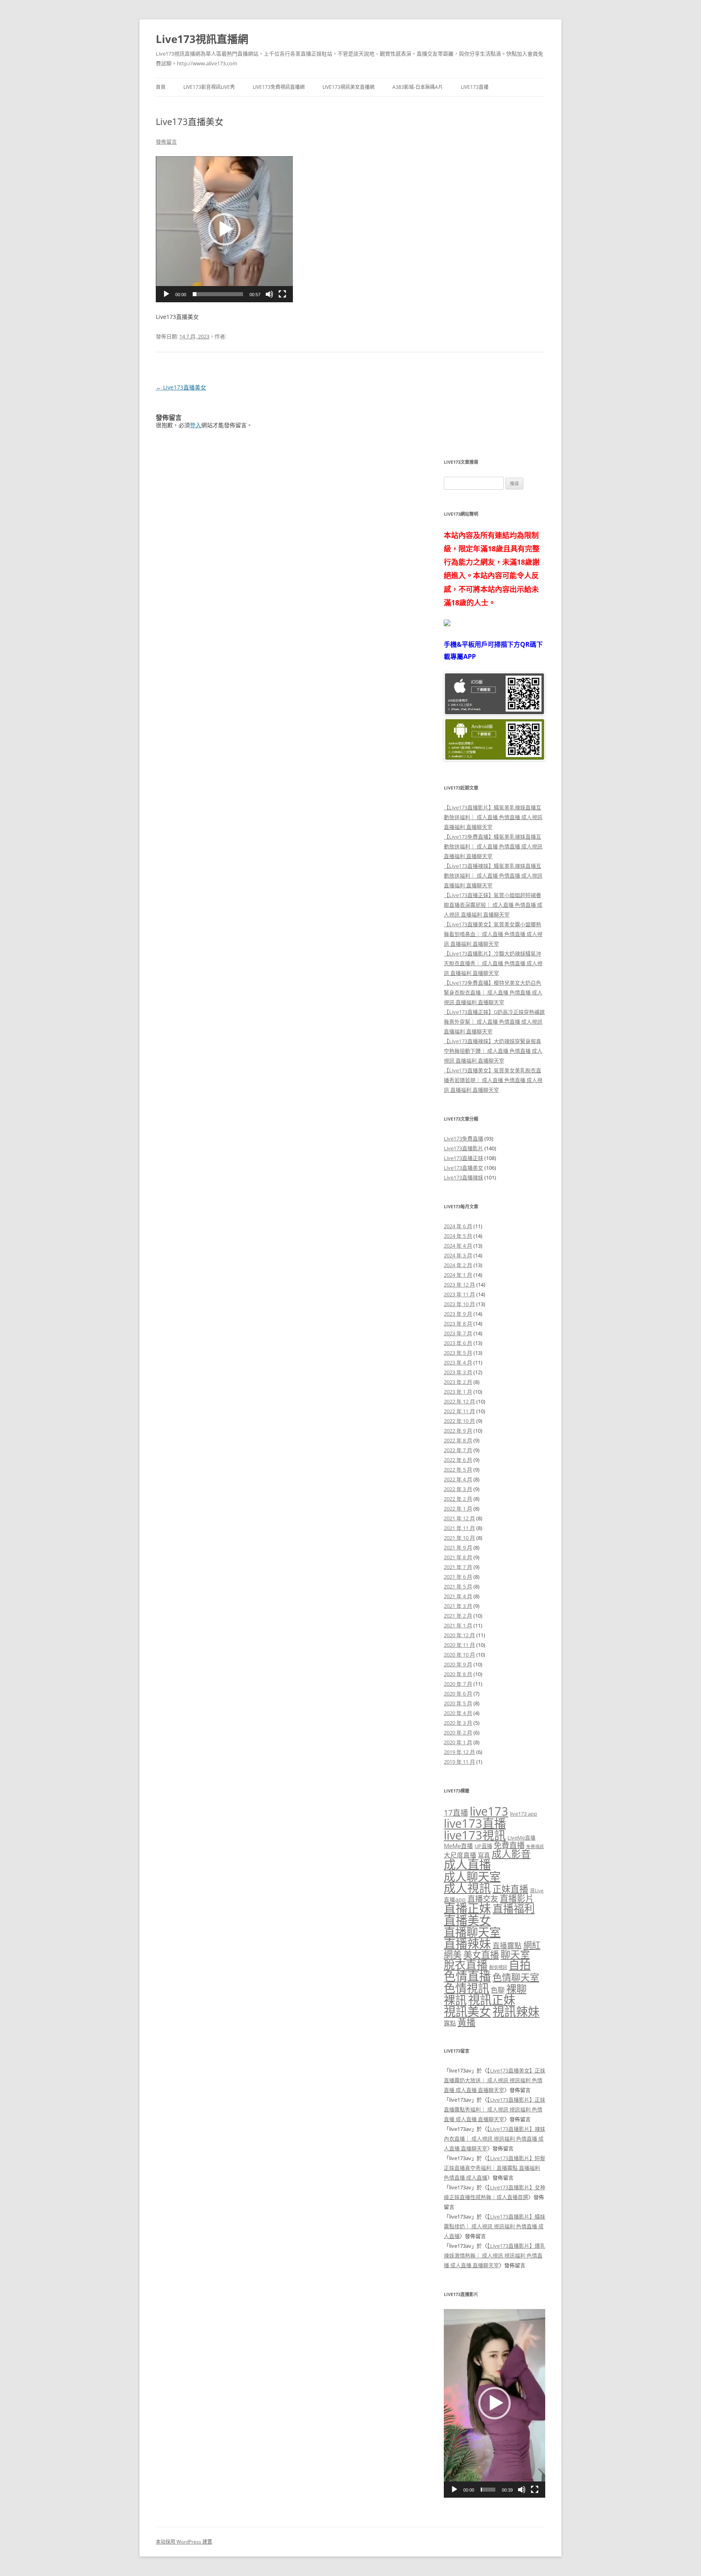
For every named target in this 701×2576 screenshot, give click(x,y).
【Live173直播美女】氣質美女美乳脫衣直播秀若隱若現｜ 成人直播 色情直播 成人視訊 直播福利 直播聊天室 (493, 1080)
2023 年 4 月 (458, 1362)
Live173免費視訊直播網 (279, 87)
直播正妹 (467, 1908)
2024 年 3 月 (458, 1255)
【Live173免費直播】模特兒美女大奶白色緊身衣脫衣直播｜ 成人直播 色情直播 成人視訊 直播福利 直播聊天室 (493, 992)
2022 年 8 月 (458, 1440)
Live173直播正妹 (463, 1158)
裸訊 (455, 2000)
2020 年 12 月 (459, 1635)
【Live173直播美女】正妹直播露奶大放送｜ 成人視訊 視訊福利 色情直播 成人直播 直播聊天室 (495, 2080)
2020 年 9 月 (458, 1664)
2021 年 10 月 (459, 1538)
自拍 (520, 1965)
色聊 (498, 1990)
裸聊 (516, 1988)
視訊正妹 (492, 2000)
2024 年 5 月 (458, 1236)
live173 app (524, 1814)
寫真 (484, 1855)
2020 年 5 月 (458, 1703)
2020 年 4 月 (458, 1713)
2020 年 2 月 (458, 1732)
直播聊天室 (472, 1932)
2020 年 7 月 (458, 1684)
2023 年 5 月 (458, 1353)
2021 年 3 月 (458, 1606)
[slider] (218, 294)
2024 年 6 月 (458, 1226)
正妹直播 (510, 1889)
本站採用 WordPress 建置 (184, 2542)
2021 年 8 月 (458, 1557)
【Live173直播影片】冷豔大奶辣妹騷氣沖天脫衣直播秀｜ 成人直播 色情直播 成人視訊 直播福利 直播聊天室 (493, 963)
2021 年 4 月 (458, 1596)
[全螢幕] (282, 294)
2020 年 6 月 (458, 1694)
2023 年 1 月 (458, 1392)
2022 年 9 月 (458, 1431)
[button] (224, 229)
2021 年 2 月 (458, 1616)
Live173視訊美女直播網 (348, 87)
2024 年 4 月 (458, 1246)
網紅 (532, 1945)
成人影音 (511, 1854)
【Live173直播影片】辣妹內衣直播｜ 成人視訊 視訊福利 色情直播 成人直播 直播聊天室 (495, 2139)
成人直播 (467, 1864)
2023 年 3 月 (458, 1372)
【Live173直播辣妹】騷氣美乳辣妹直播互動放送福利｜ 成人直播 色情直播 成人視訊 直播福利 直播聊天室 (493, 876)
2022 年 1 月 (458, 1509)
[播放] (166, 294)
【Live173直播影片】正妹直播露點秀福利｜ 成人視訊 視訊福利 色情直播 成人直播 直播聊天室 (495, 2109)
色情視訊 (467, 1988)
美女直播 (481, 1955)
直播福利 (514, 1909)
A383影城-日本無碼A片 (418, 87)
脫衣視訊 (498, 1967)
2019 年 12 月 (459, 1752)
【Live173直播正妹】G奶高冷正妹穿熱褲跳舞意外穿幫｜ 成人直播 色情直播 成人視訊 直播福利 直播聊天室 (494, 1022)
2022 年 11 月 (459, 1411)
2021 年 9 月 (458, 1547)
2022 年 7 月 (458, 1450)
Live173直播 (475, 87)
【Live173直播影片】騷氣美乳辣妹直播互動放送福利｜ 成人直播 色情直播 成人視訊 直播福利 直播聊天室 (493, 817)
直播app (455, 1899)
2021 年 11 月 (459, 1528)
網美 (453, 1955)
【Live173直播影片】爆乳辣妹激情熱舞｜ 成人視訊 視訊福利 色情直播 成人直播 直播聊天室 (495, 2255)
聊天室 (515, 1954)
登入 (196, 425)
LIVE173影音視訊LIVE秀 (209, 87)
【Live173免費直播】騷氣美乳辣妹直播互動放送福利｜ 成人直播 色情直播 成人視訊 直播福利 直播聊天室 (493, 846)
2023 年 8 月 (458, 1324)
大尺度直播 (460, 1855)
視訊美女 (467, 2012)
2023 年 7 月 (458, 1333)
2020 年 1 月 (458, 1742)
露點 (450, 2023)
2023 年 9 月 (458, 1314)
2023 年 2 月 (458, 1382)
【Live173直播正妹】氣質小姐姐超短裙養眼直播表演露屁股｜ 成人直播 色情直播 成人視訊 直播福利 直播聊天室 (493, 905)
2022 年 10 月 (459, 1421)
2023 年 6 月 (458, 1343)
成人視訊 (467, 1888)
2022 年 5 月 (458, 1470)
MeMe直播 (458, 1846)
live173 (489, 1811)
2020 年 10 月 (459, 1655)
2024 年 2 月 (458, 1265)
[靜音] (269, 294)
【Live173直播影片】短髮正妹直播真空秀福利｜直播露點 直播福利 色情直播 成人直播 (495, 2168)
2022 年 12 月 (459, 1401)
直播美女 (467, 1920)
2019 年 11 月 (459, 1762)
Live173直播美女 (181, 387)
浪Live (537, 1891)
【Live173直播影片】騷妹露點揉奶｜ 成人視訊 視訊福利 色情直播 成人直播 (495, 2226)
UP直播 (483, 1846)
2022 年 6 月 (458, 1460)
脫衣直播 (466, 1965)
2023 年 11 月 (459, 1294)
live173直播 (475, 1823)
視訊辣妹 (516, 2012)
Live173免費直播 (463, 1138)
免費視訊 (535, 1846)
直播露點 (507, 1945)
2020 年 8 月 (458, 1674)
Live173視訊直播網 (202, 39)
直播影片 (517, 1898)
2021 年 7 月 (458, 1567)
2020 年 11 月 (459, 1645)
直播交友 (483, 1899)
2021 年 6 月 (458, 1577)
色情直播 (467, 1976)
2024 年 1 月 (458, 1275)
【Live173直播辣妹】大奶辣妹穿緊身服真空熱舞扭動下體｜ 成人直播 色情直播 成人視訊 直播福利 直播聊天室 (493, 1051)
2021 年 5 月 (458, 1586)
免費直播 (509, 1845)
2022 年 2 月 (458, 1499)
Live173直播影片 (463, 1148)
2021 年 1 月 (458, 1625)
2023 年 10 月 (459, 1304)
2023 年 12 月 (459, 1285)
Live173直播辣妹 (463, 1177)
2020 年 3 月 (458, 1723)
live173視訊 (475, 1835)
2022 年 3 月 (458, 1489)
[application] (224, 229)
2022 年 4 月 (458, 1479)
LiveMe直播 (521, 1838)
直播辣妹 (467, 1944)
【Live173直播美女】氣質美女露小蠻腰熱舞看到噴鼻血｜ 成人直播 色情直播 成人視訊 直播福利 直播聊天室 (493, 934)
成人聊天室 (472, 1877)
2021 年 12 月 (459, 1518)
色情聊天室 (516, 1977)
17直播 (456, 1813)
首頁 (161, 87)
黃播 (467, 2022)
